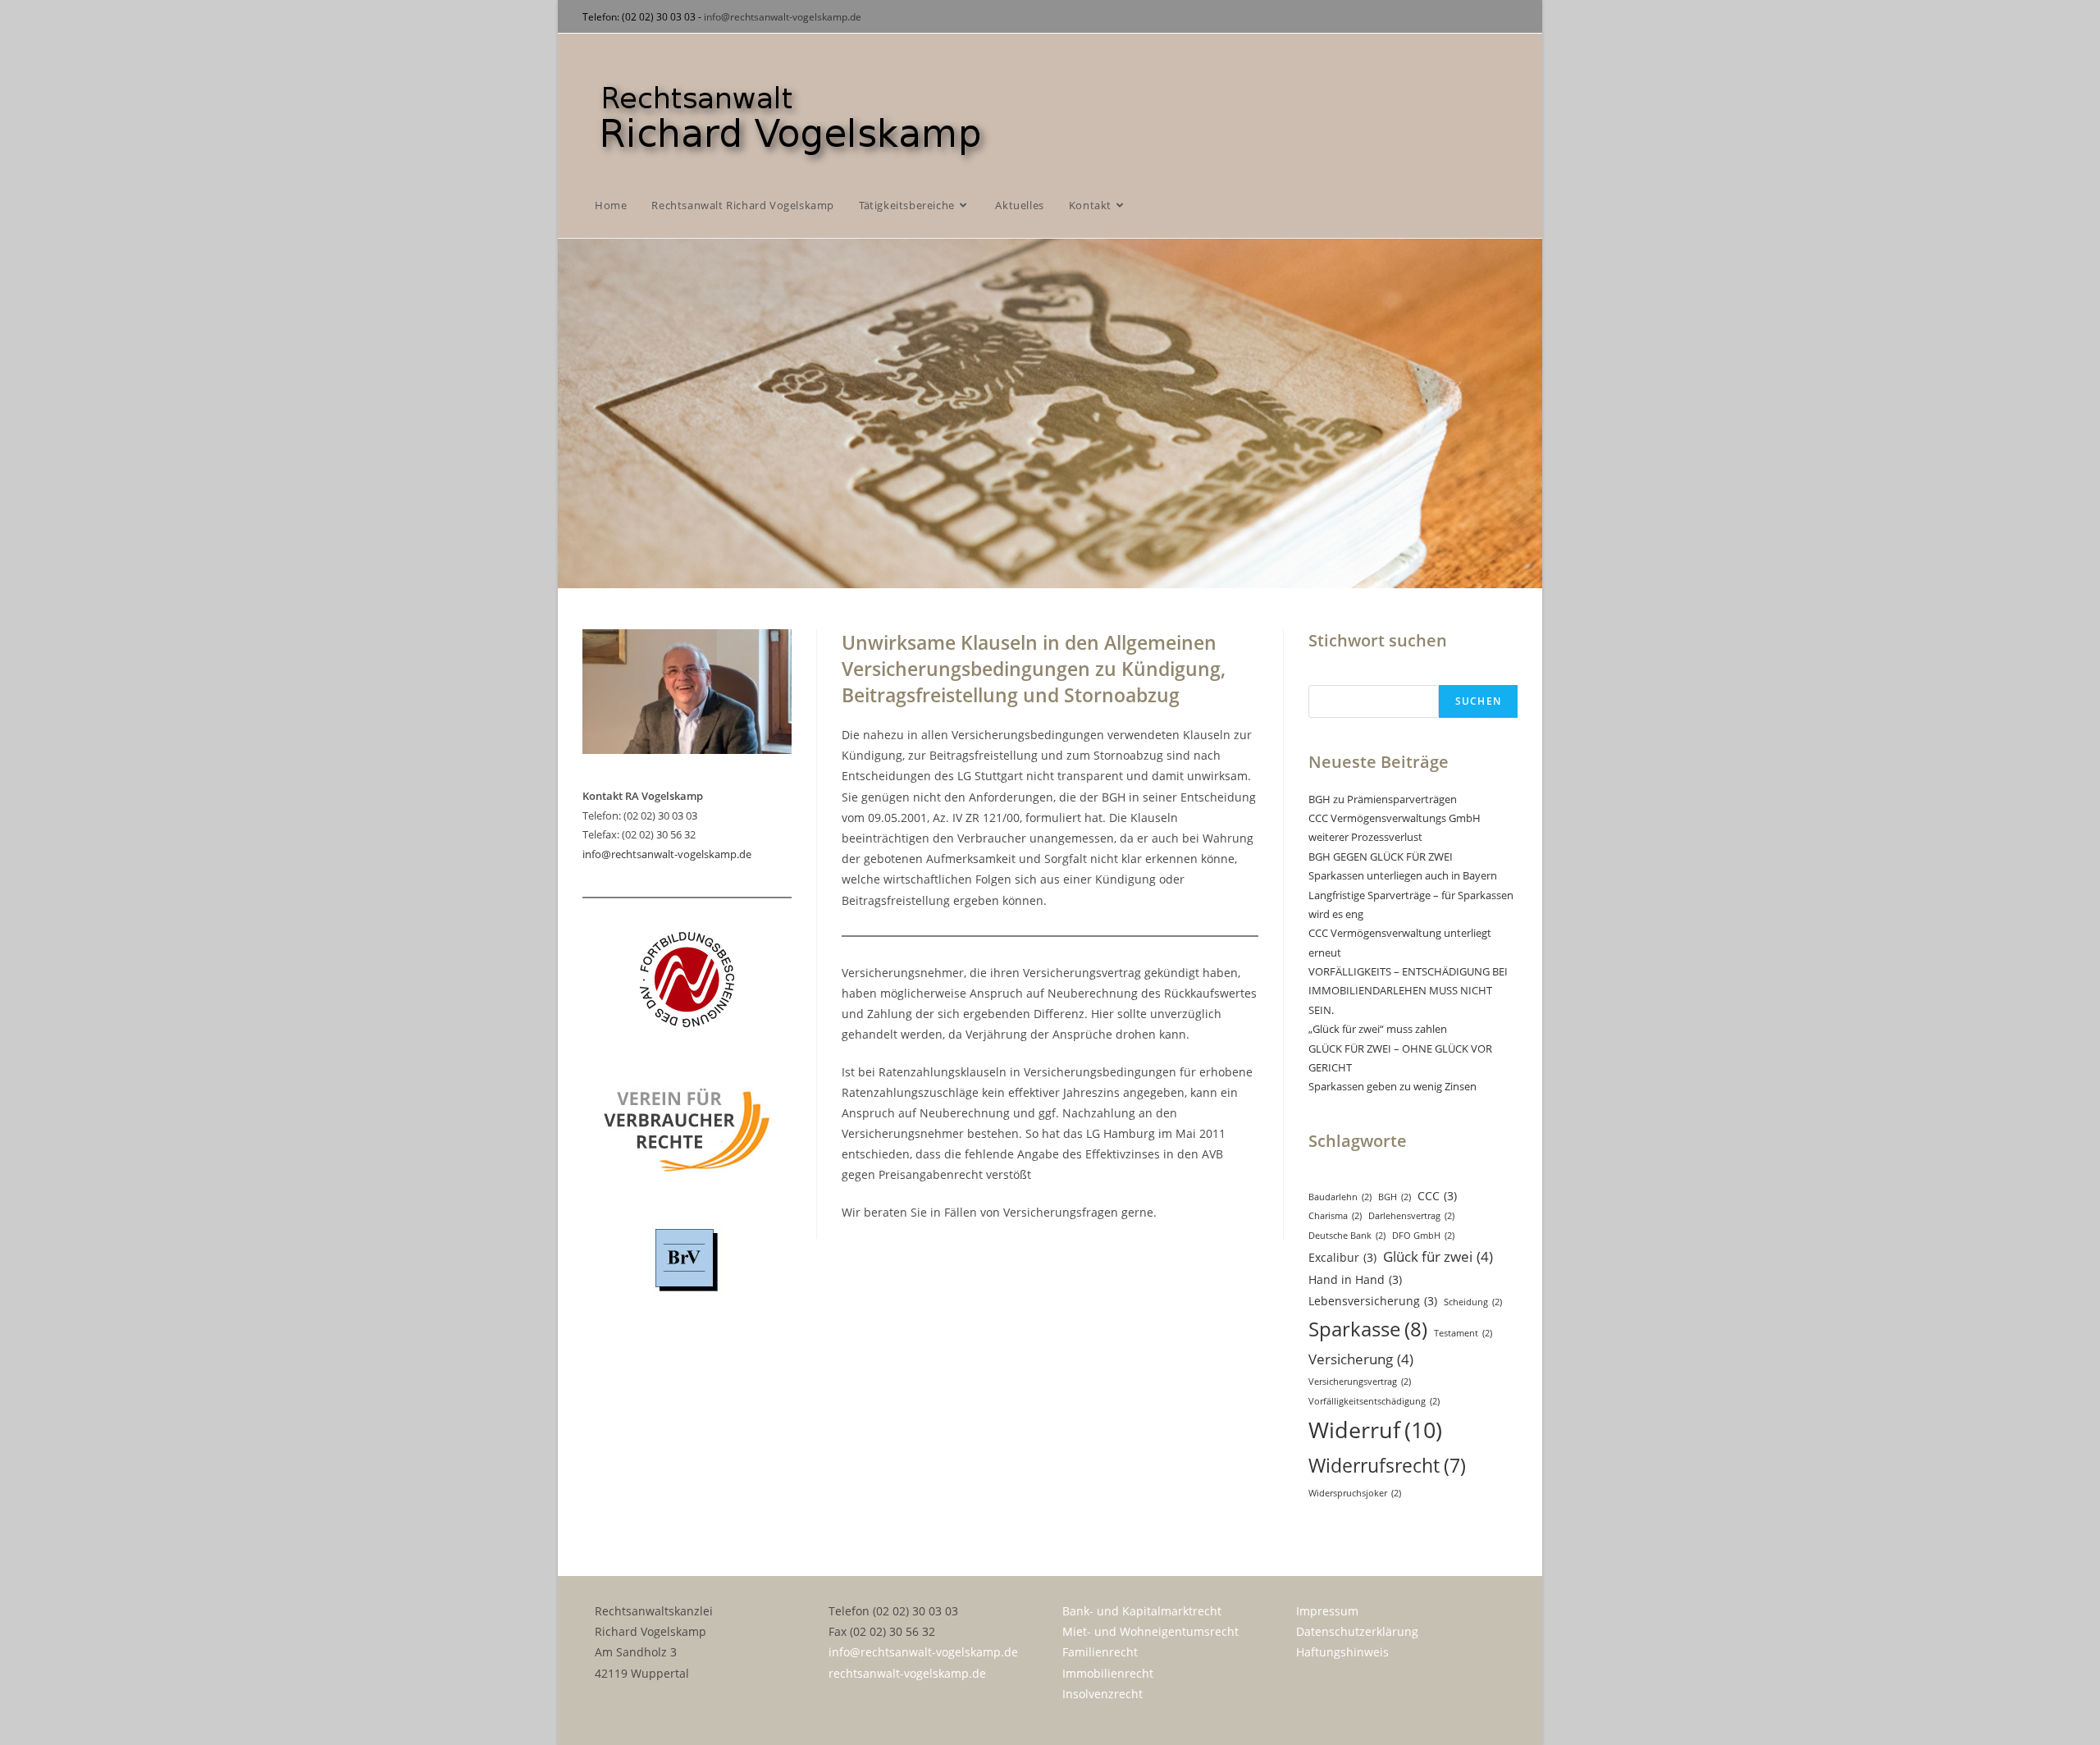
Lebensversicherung (1373, 1301)
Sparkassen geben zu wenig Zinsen (1392, 1086)
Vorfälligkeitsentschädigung (1374, 1401)
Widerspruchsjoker (1355, 1493)
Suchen (1478, 701)
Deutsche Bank (1347, 1236)
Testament (1463, 1333)
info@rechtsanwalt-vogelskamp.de (783, 17)
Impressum (1327, 1611)
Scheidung (1473, 1302)
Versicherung (1361, 1359)
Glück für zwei (1438, 1256)
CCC (1437, 1196)
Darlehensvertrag (1411, 1216)
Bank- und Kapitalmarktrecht (1142, 1611)
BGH (1395, 1197)
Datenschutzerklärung (1357, 1631)
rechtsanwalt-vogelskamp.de (907, 1673)
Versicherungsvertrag (1360, 1382)
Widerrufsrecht (1387, 1466)
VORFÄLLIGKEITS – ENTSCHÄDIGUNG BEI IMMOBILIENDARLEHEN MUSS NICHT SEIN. (1408, 991)
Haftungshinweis (1342, 1652)
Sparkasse (1368, 1329)
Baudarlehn (1340, 1197)
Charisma (1335, 1216)
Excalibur (1342, 1257)
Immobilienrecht (1108, 1673)
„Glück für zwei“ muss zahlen (1378, 1029)
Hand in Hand (1355, 1279)
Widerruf (1375, 1430)
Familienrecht (1100, 1652)
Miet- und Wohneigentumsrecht (1150, 1631)
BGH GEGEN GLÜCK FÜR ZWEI (1381, 857)
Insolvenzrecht (1102, 1694)
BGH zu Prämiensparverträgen (1383, 799)
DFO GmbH (1423, 1236)
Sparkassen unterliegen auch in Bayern (1403, 875)
